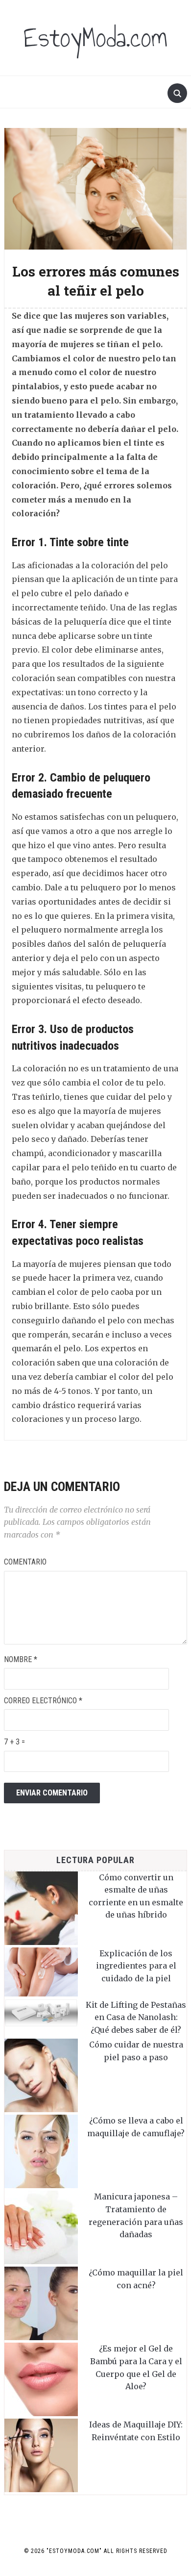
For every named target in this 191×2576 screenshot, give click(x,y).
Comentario (25, 1562)
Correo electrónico (43, 1701)
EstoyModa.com (95, 38)
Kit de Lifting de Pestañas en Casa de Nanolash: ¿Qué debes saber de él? (136, 2017)
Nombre (21, 1659)
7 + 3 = (14, 1742)
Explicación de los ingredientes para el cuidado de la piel (136, 1966)
